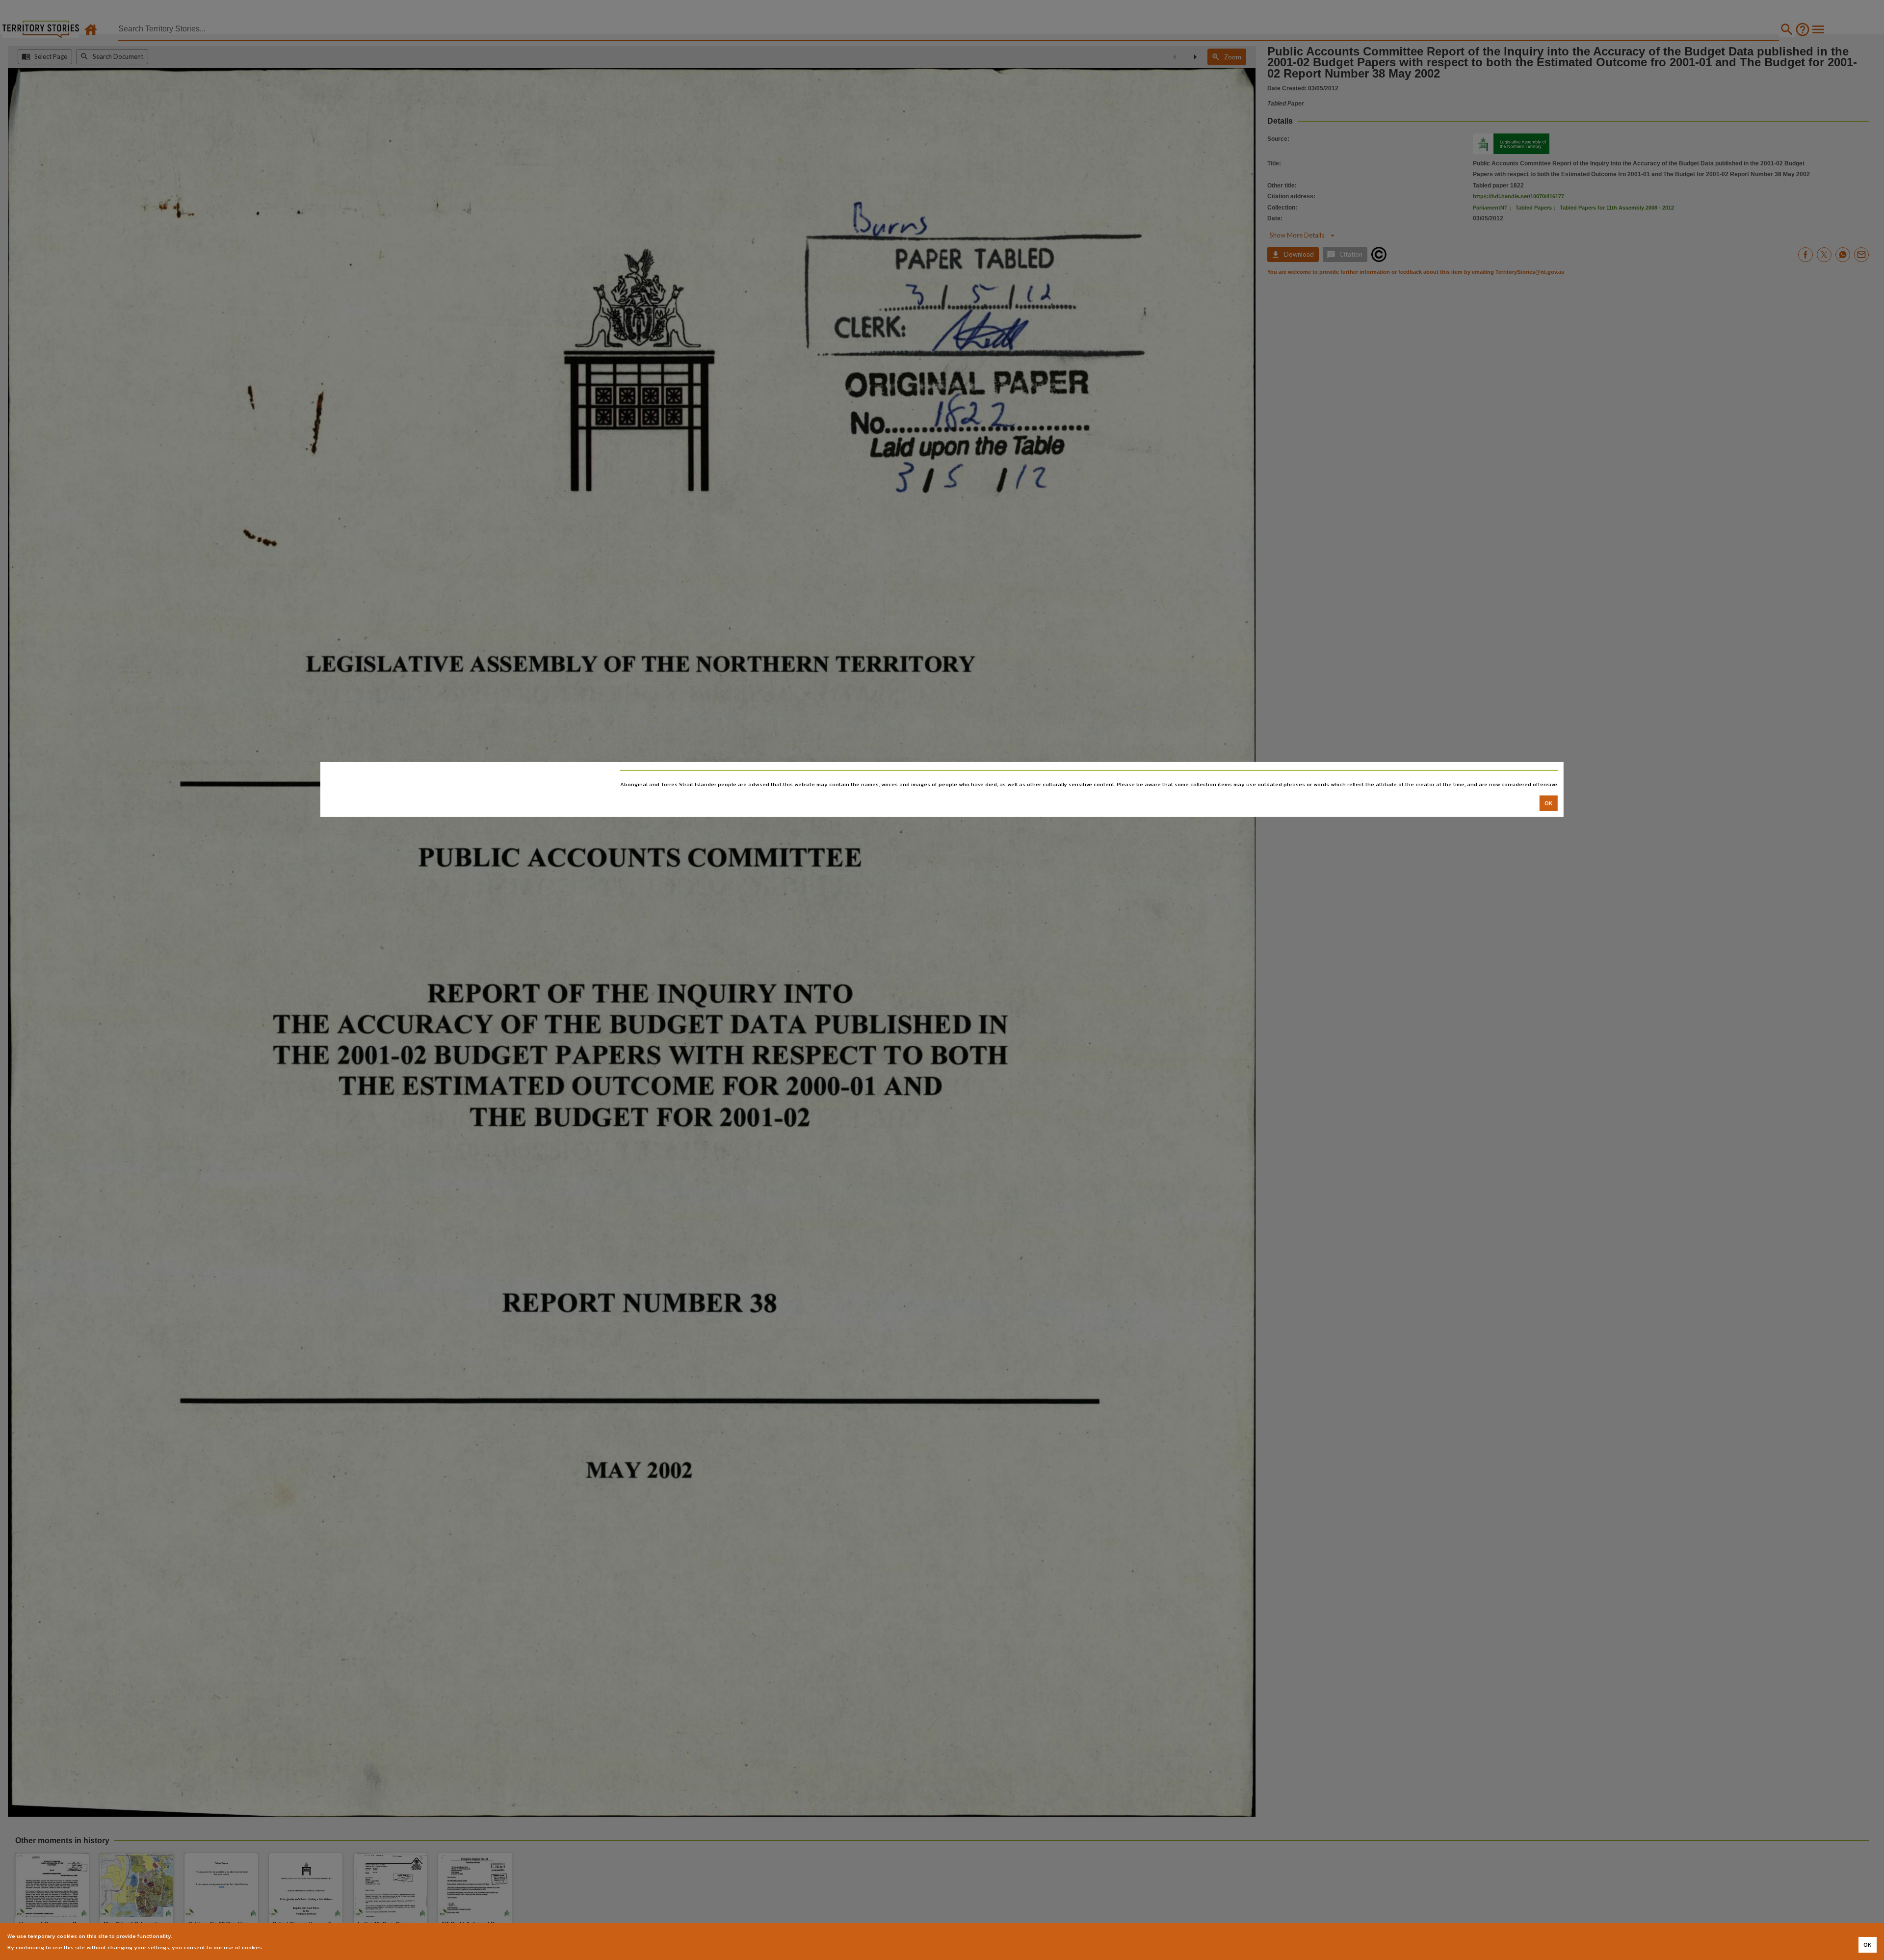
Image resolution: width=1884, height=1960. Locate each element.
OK (1549, 803)
